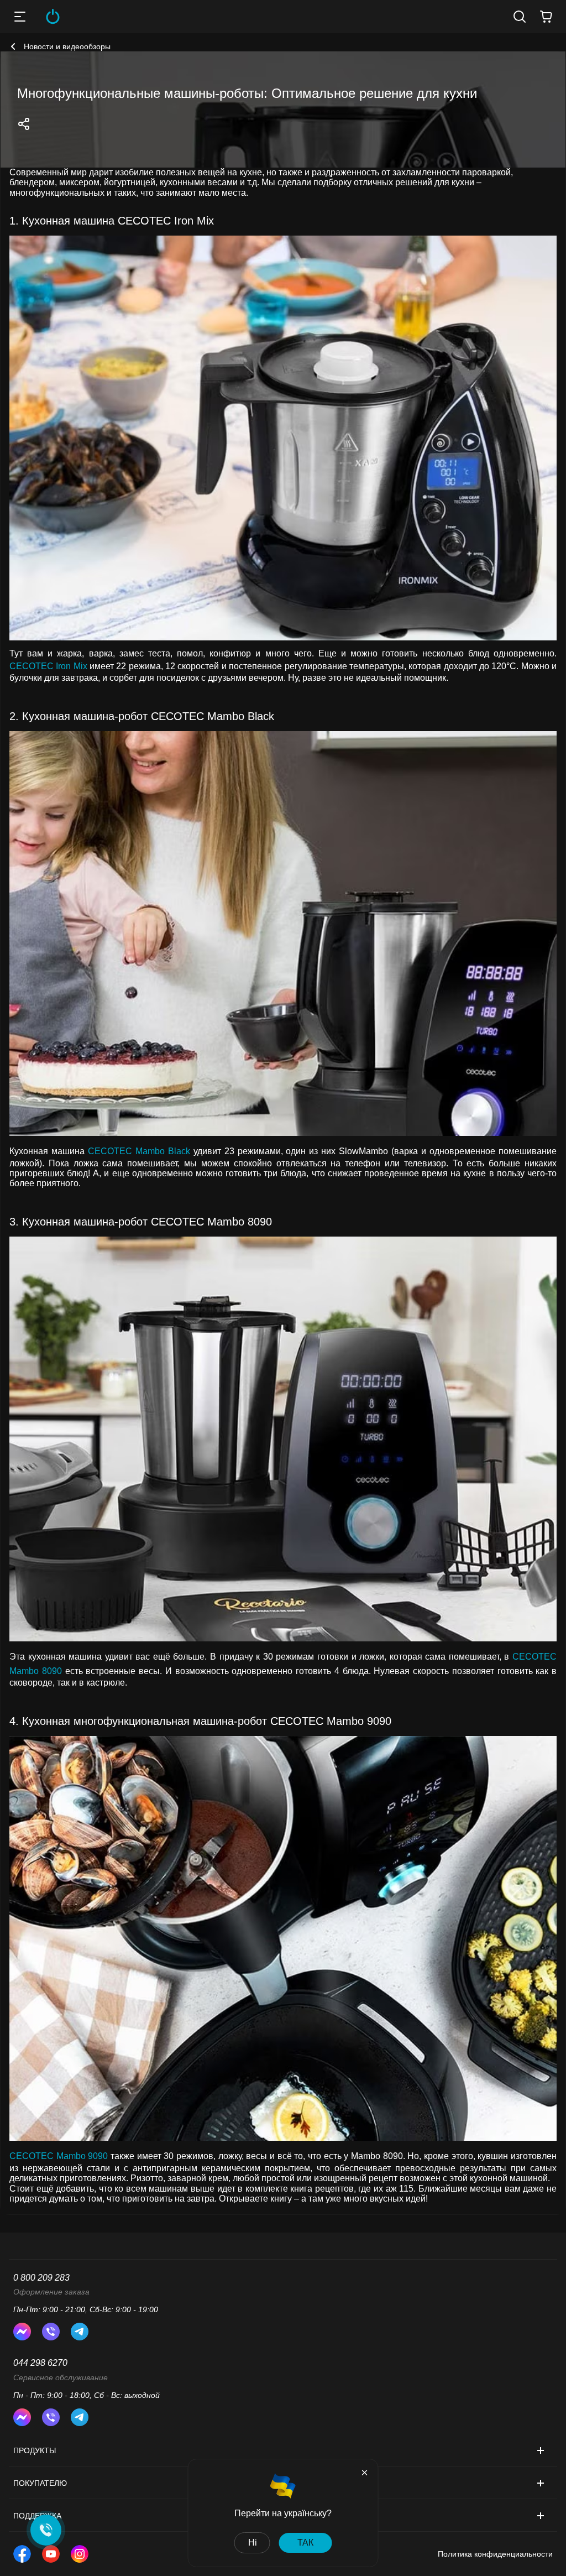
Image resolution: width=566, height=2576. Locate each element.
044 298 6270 (40, 2363)
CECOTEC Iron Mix (48, 666)
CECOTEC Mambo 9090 (59, 2156)
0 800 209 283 (41, 2278)
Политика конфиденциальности (495, 2554)
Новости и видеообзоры (67, 46)
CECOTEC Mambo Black (139, 1151)
